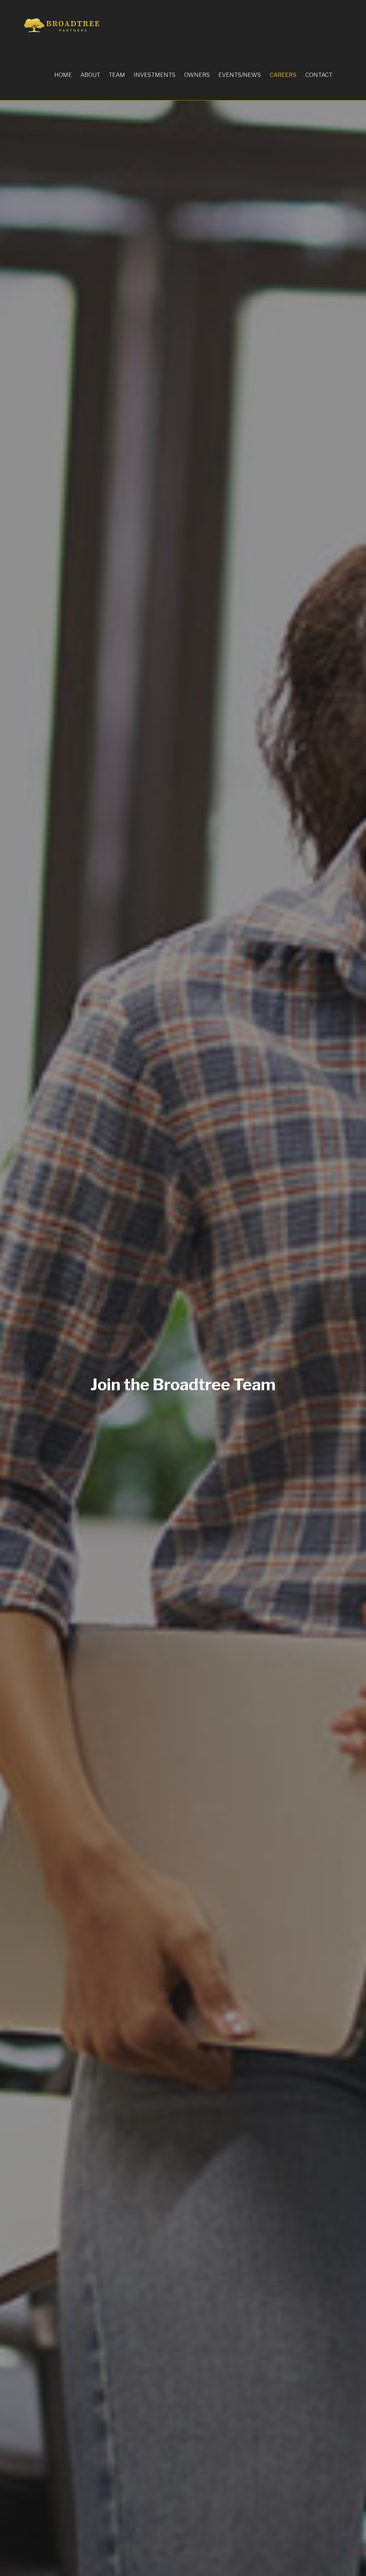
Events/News (240, 75)
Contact (319, 75)
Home (63, 75)
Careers (283, 75)
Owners (197, 75)
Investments (155, 75)
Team (117, 75)
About (90, 75)
